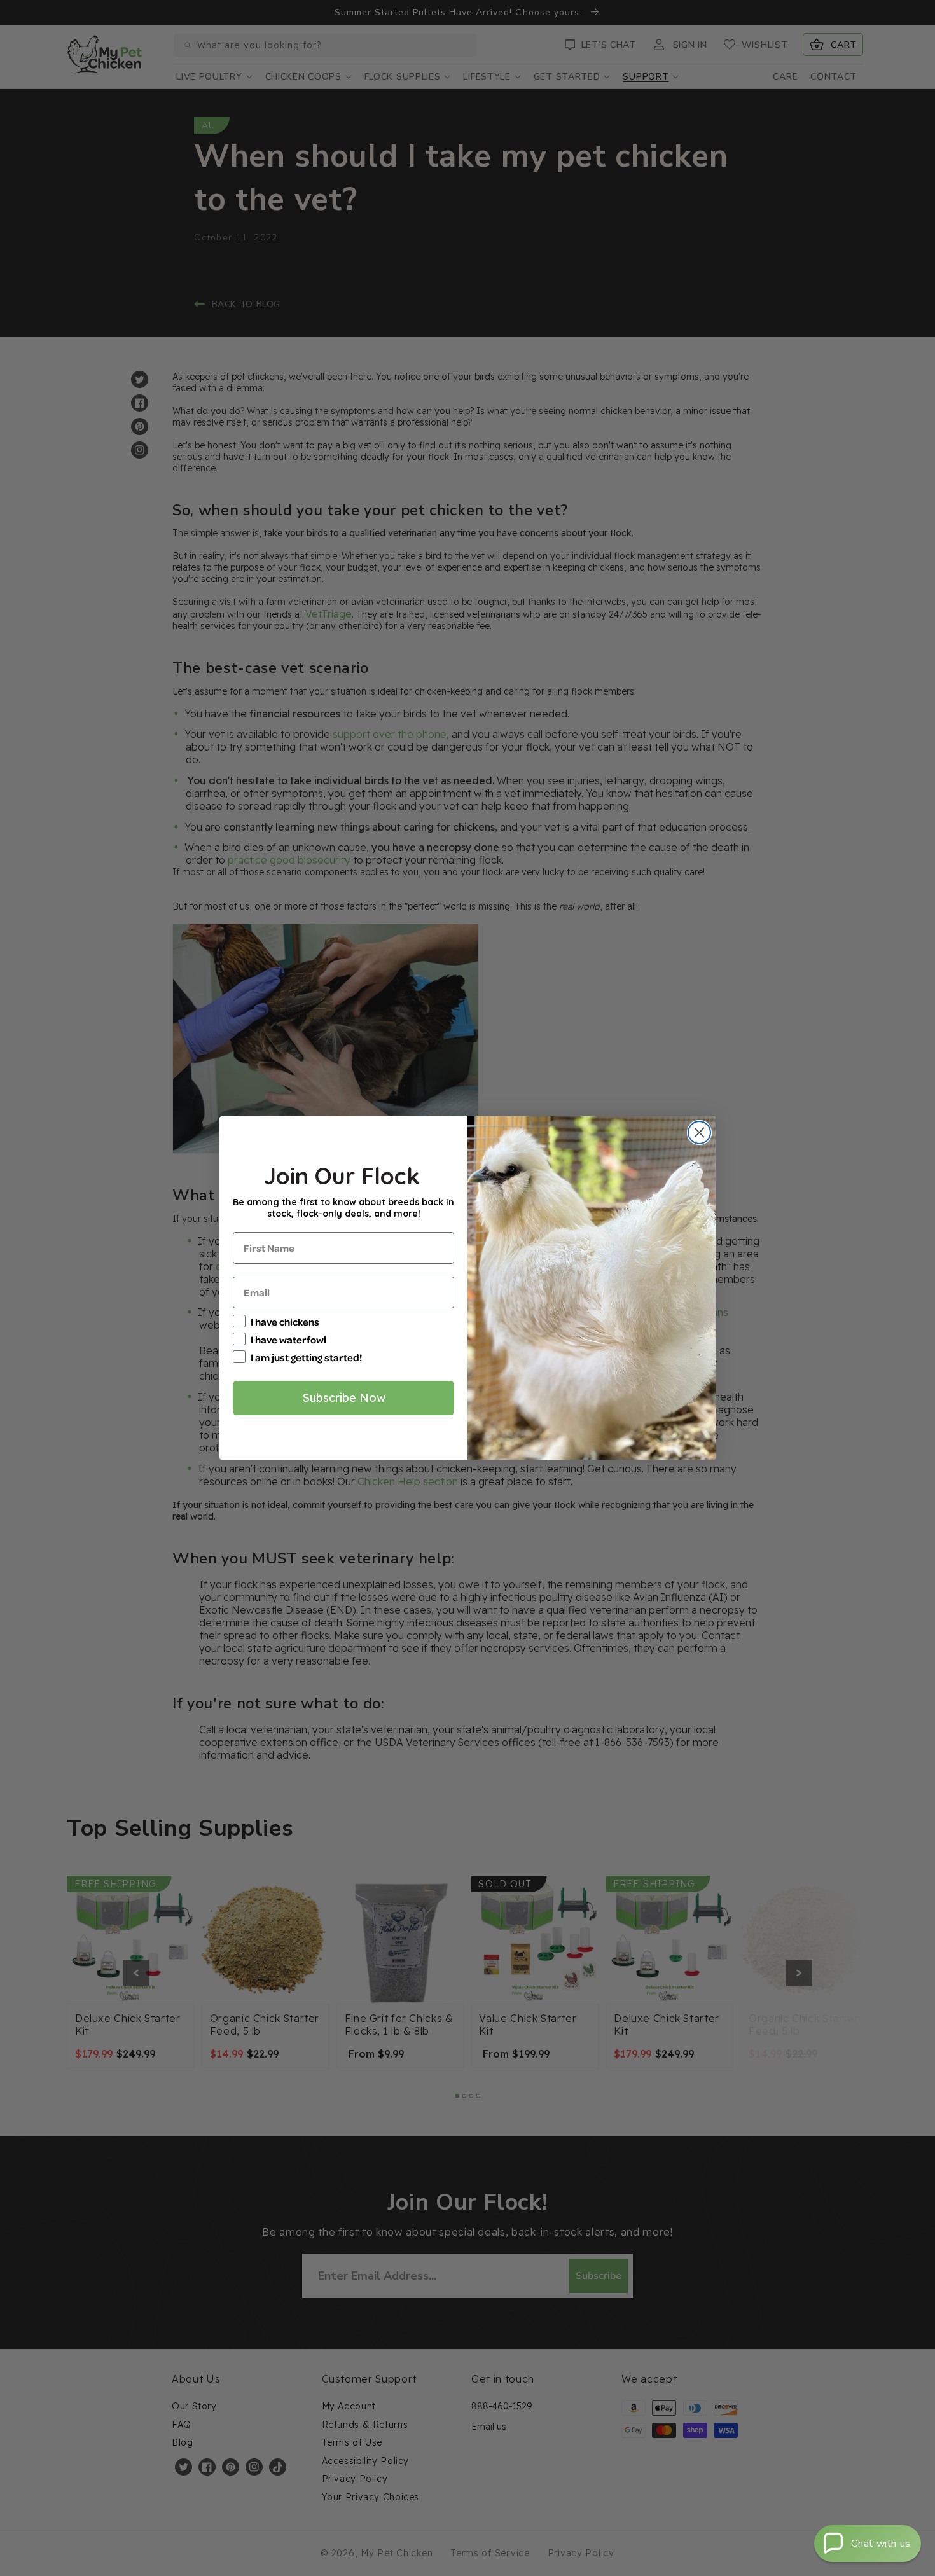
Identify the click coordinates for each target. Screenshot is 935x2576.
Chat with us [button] (881, 2544)
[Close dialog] (699, 1132)
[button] (868, 2544)
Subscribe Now (344, 1398)
